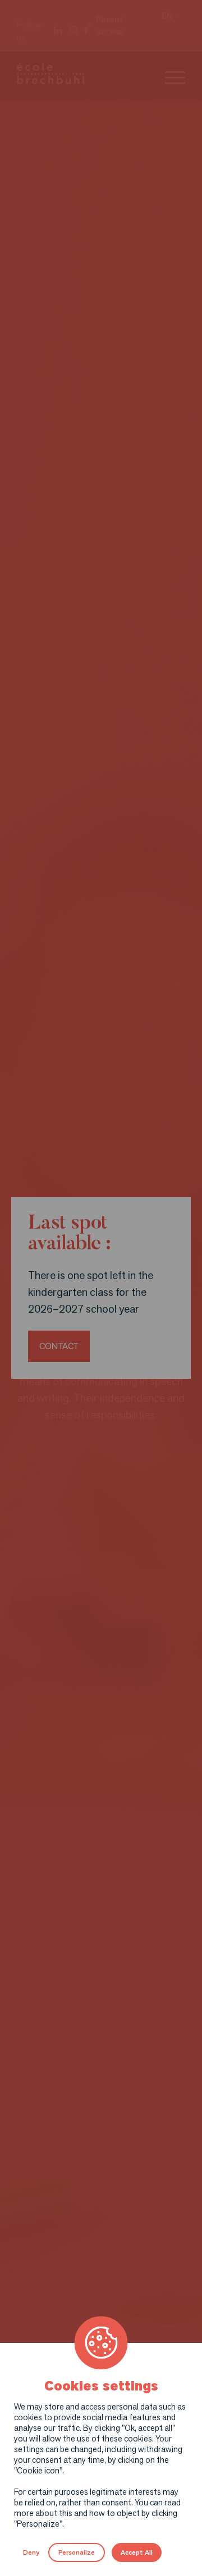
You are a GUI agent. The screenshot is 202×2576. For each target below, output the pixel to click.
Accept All (137, 2552)
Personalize (77, 2552)
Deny (31, 2552)
